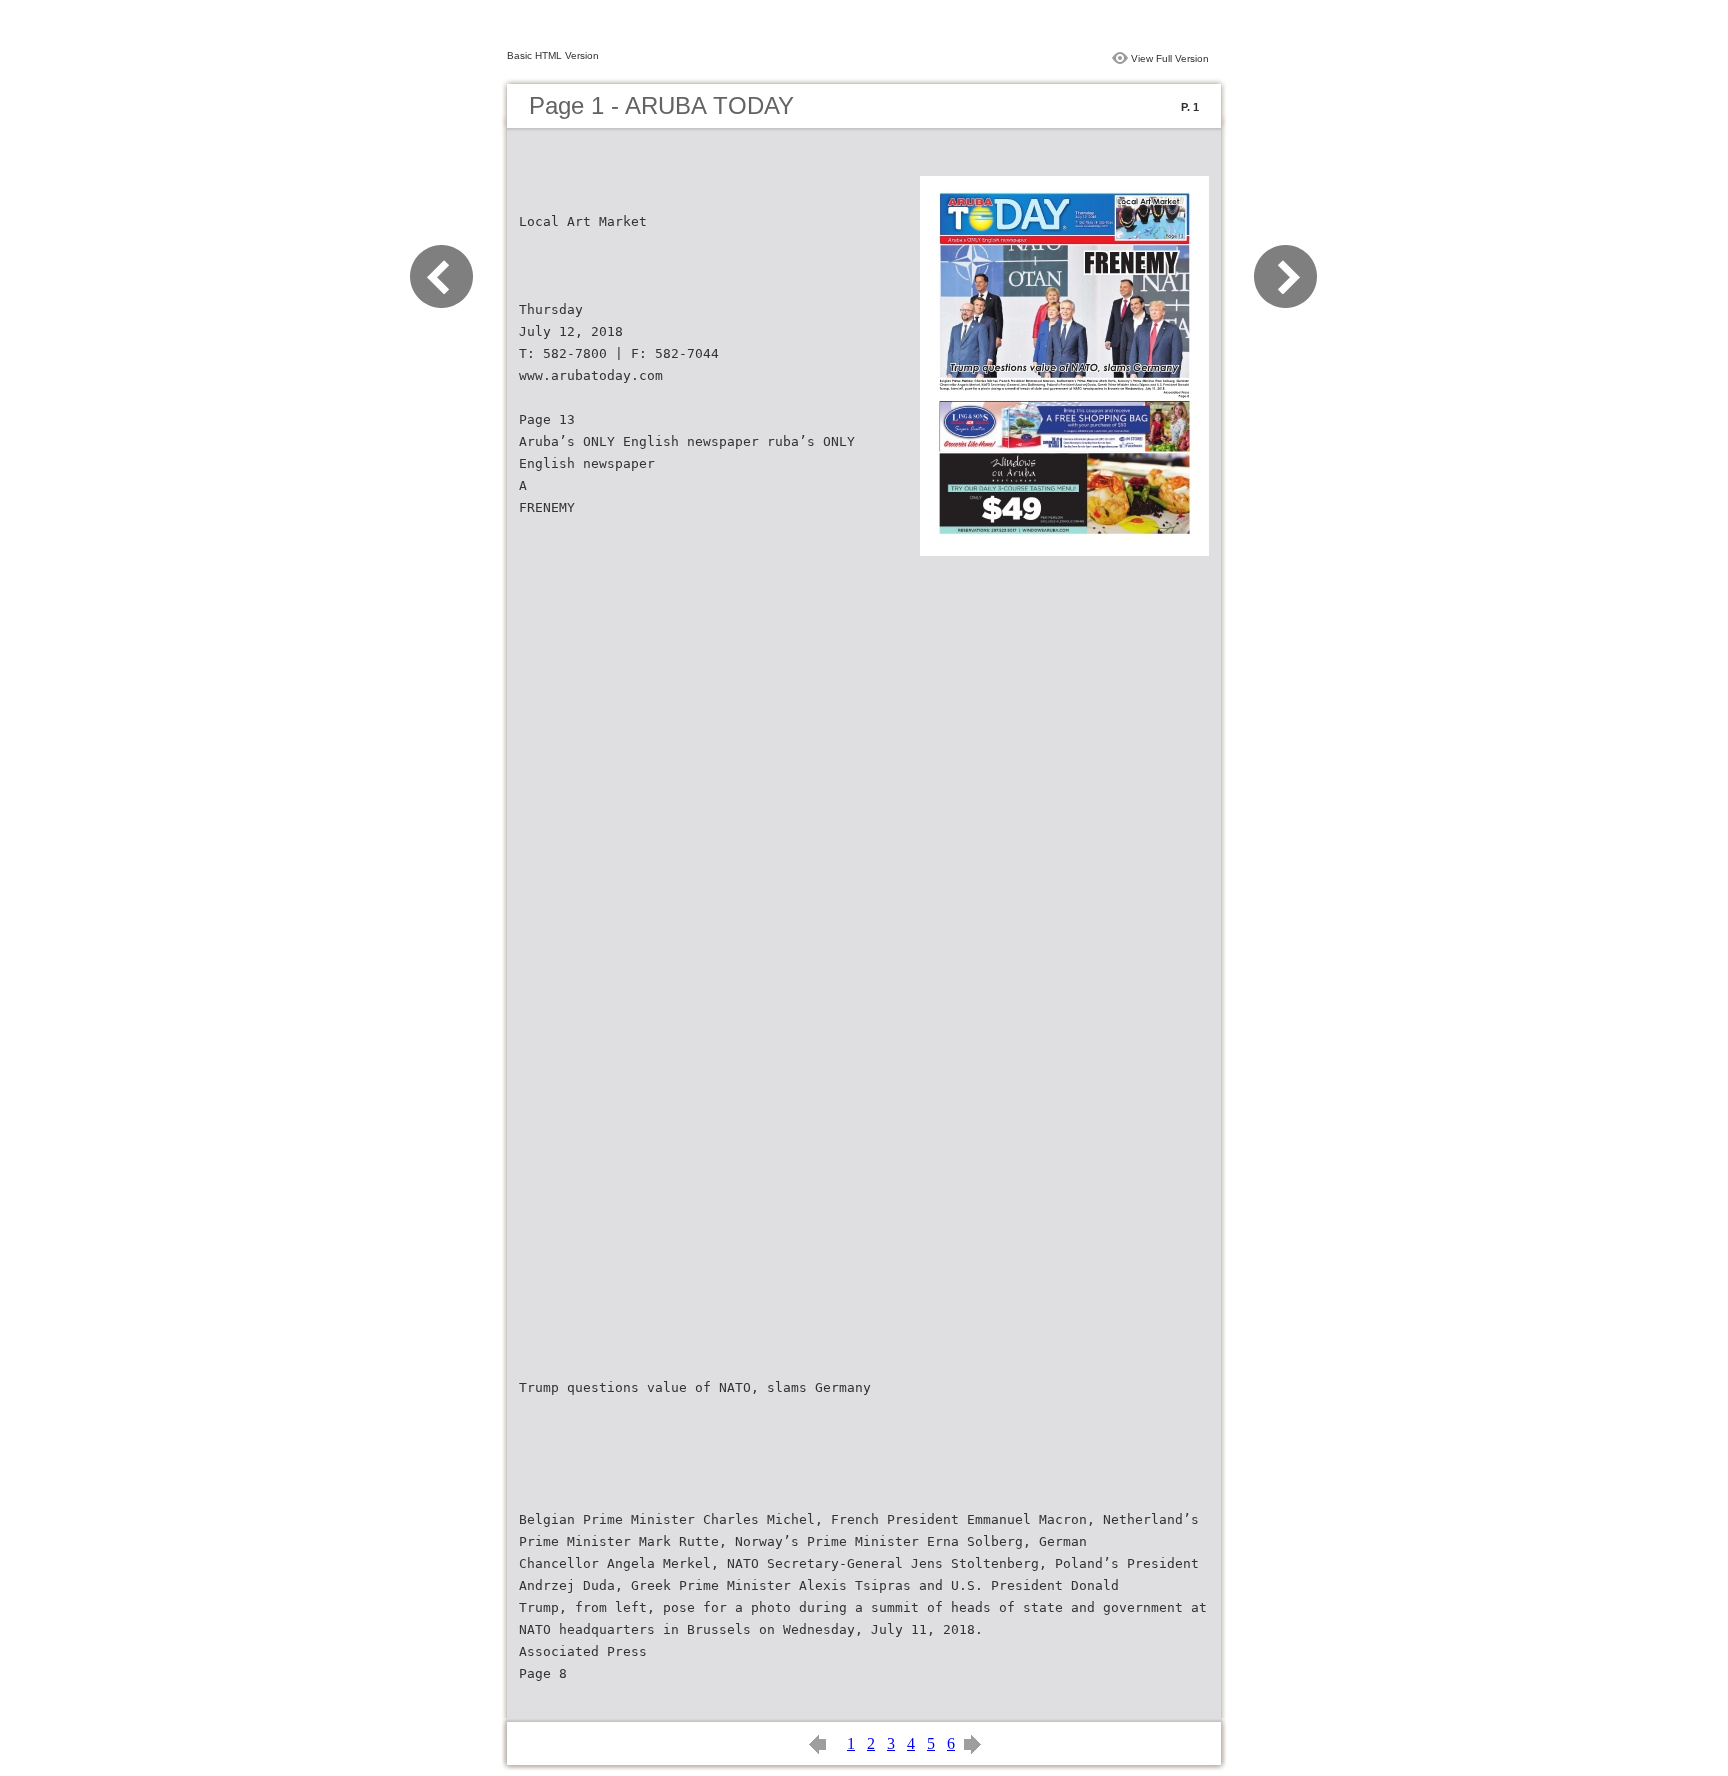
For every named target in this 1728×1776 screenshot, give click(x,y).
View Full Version (1170, 58)
